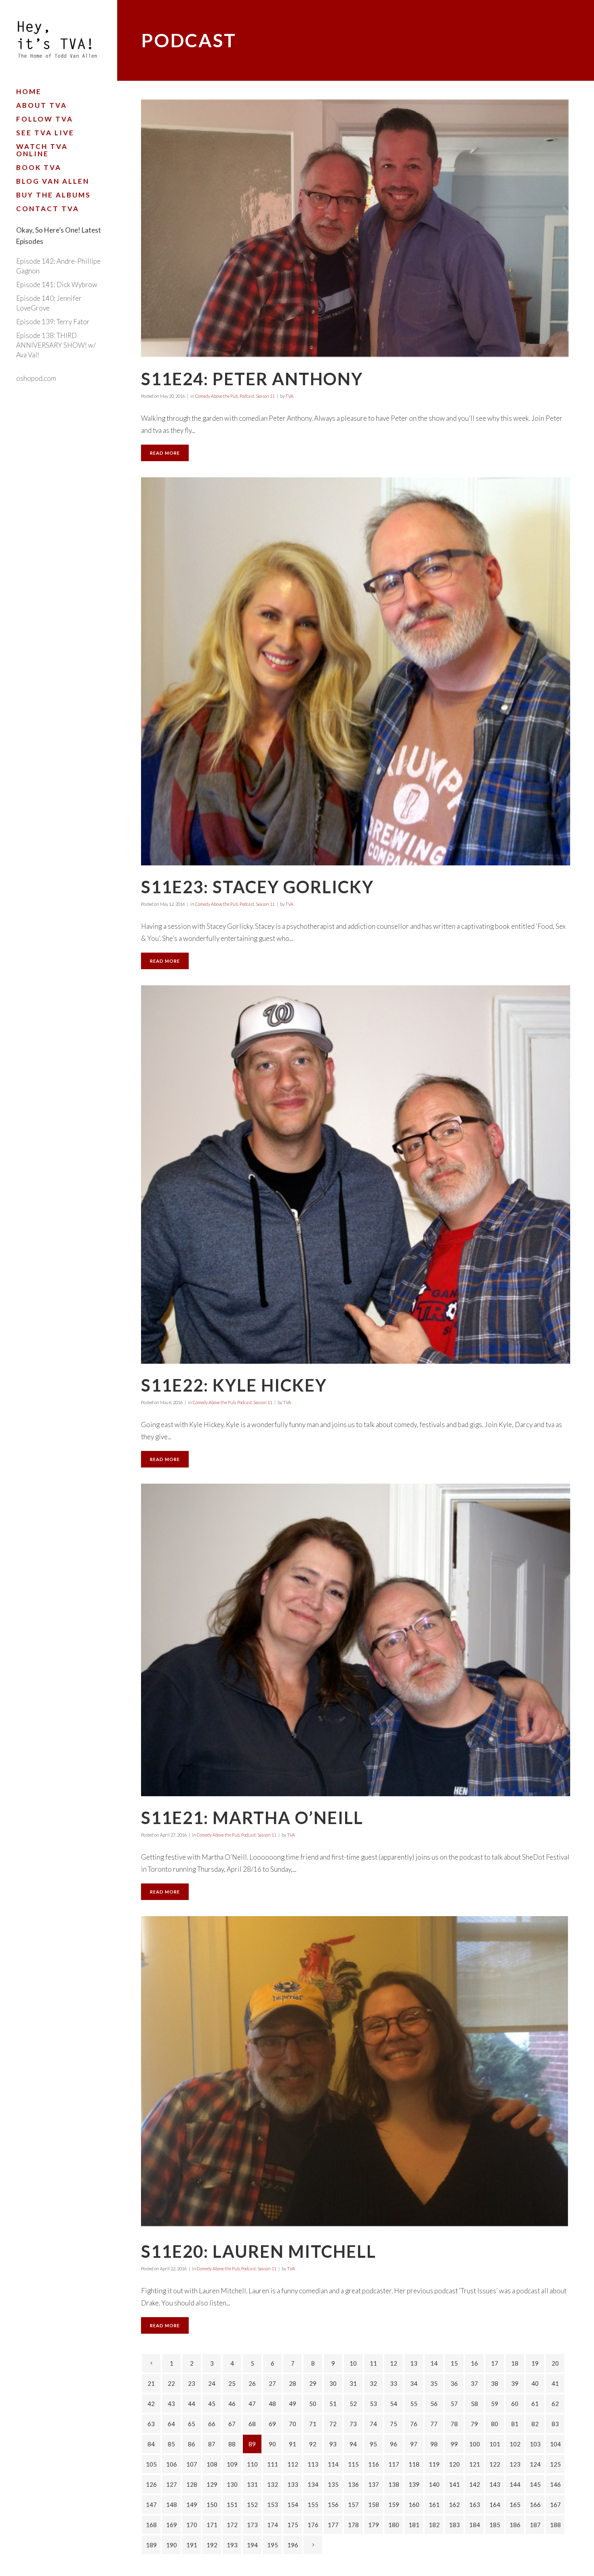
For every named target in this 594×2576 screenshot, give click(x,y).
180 (394, 2525)
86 (192, 2444)
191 (192, 2545)
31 (353, 2383)
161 (434, 2505)
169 (172, 2525)
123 (515, 2464)
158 (374, 2505)
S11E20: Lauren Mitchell (259, 2251)
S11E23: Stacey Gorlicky (257, 887)
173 (252, 2525)
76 (414, 2424)
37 (474, 2383)
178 (353, 2525)
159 (394, 2505)
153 (273, 2505)
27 (272, 2383)
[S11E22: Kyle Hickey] (356, 1175)
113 (313, 2464)
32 (373, 2383)
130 (232, 2484)
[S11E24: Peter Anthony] (356, 228)
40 (535, 2383)
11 (373, 2363)
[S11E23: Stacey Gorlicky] (356, 671)
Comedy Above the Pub (217, 396)
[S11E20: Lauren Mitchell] (356, 2073)
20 (555, 2363)
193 (232, 2545)
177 (333, 2525)
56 (434, 2404)
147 (151, 2505)
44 (192, 2404)
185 (495, 2525)
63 (151, 2424)
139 (414, 2484)
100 (475, 2444)
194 (252, 2545)
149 (192, 2505)
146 (555, 2484)
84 (151, 2444)
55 (414, 2404)
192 (212, 2545)
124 (535, 2464)
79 (474, 2424)
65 (192, 2424)
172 (232, 2525)
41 (555, 2383)
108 (212, 2464)
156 (333, 2505)
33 (394, 2383)
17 (495, 2363)
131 (252, 2484)
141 (454, 2484)
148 (172, 2505)
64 (171, 2424)
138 (394, 2484)
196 (293, 2545)
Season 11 (265, 396)
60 (515, 2404)
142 (475, 2484)
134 (313, 2484)
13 (414, 2363)
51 (333, 2404)
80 (495, 2424)
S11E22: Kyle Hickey (234, 1385)
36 (454, 2383)
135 (333, 2484)
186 (515, 2525)
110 (252, 2464)
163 (475, 2505)
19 (535, 2363)
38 (495, 2383)
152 (252, 2505)
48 (272, 2404)
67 (232, 2424)
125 (555, 2464)
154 (293, 2505)
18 (515, 2363)
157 (353, 2505)
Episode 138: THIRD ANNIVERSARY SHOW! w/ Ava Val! (56, 345)
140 (434, 2484)
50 (313, 2404)
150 (212, 2505)
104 (555, 2444)
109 (232, 2464)
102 (515, 2444)
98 (434, 2444)
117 (394, 2464)
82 (535, 2424)
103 (535, 2444)
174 (273, 2525)
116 (374, 2464)
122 (495, 2464)
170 (192, 2525)
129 (212, 2484)
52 (353, 2404)
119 (434, 2464)
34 (414, 2383)
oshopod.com (36, 378)
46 (232, 2404)
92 (313, 2444)
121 (475, 2464)
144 (515, 2484)
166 (535, 2505)
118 (414, 2464)
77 (434, 2424)
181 (414, 2525)
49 (293, 2404)
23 (192, 2383)
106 (172, 2464)
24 (212, 2383)
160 (414, 2505)
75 (394, 2424)
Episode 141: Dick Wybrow (57, 284)
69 (272, 2424)
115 (353, 2464)
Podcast (247, 396)
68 (252, 2424)
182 (434, 2525)
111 (273, 2464)
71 (313, 2424)
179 (374, 2525)
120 (454, 2464)
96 (394, 2444)
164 (495, 2505)
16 (474, 2363)
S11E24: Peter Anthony (252, 379)
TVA (289, 396)
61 (535, 2404)
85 (171, 2444)
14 (434, 2363)
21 (151, 2383)
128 (192, 2484)
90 (272, 2444)
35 (434, 2383)
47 (252, 2404)
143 (495, 2484)
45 (212, 2404)
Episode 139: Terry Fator (53, 322)
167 (555, 2505)
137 (374, 2484)
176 (313, 2525)
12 (394, 2363)
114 (333, 2464)
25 (232, 2383)
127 (172, 2484)
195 (273, 2545)
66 (212, 2424)
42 (151, 2404)
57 (454, 2404)
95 (373, 2444)
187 (535, 2525)
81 (515, 2424)
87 (212, 2444)
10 (353, 2363)
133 (293, 2484)
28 (293, 2383)
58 (474, 2404)
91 (293, 2444)
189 (151, 2545)
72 (333, 2424)
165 (515, 2505)
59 (495, 2404)
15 (454, 2363)
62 (555, 2404)
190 (172, 2545)
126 (151, 2484)
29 (313, 2383)
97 (414, 2444)
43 (171, 2404)
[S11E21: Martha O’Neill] (356, 1640)
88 (232, 2444)
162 (454, 2505)
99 (454, 2444)
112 (293, 2464)
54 (394, 2404)
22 (171, 2383)
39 (515, 2383)
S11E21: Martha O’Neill (252, 1818)
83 (555, 2424)
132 (273, 2484)
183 (454, 2525)
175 (293, 2525)
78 (454, 2424)
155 (313, 2505)
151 (232, 2505)
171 (212, 2525)
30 (333, 2383)
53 (373, 2404)
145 (535, 2484)
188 (555, 2525)
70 (293, 2424)
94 (353, 2444)
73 (353, 2424)
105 (151, 2464)
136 (353, 2484)
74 (373, 2424)
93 (333, 2444)
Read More (165, 453)
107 (192, 2464)
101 (495, 2444)
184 (475, 2525)
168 (151, 2525)
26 (252, 2383)
